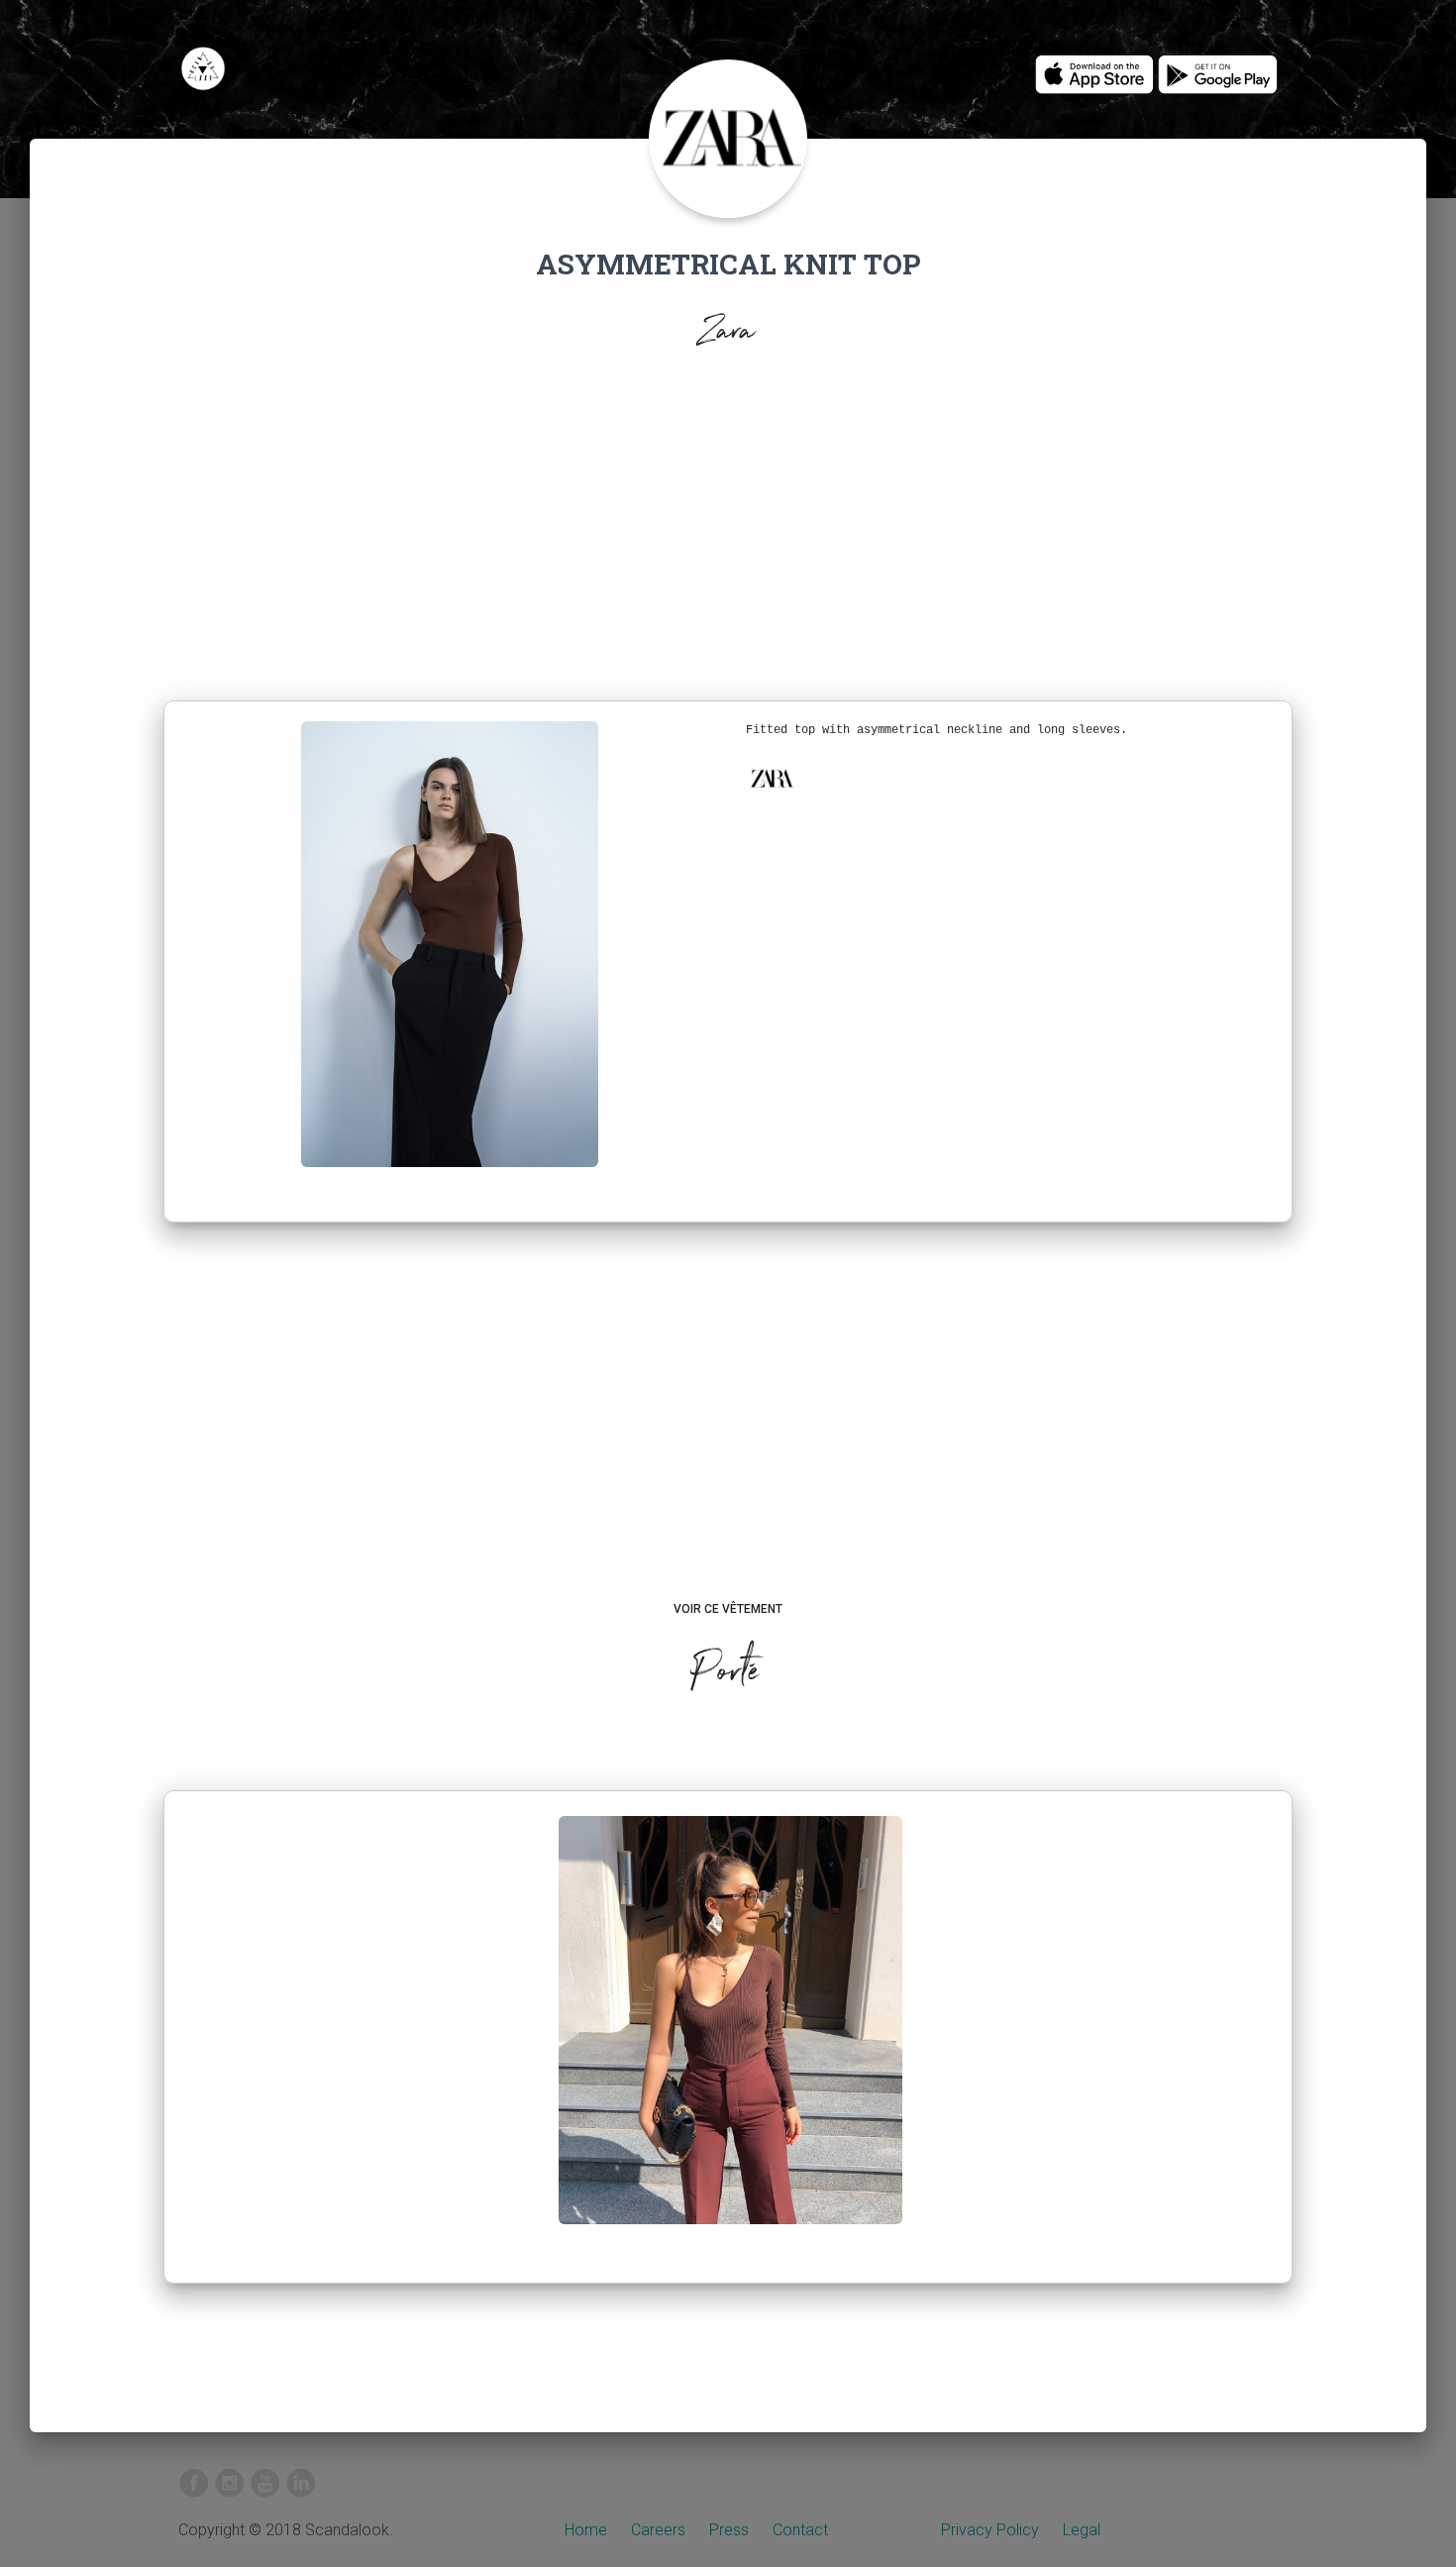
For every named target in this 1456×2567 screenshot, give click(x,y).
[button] (772, 779)
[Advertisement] (728, 531)
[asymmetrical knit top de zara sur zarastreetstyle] (731, 2036)
